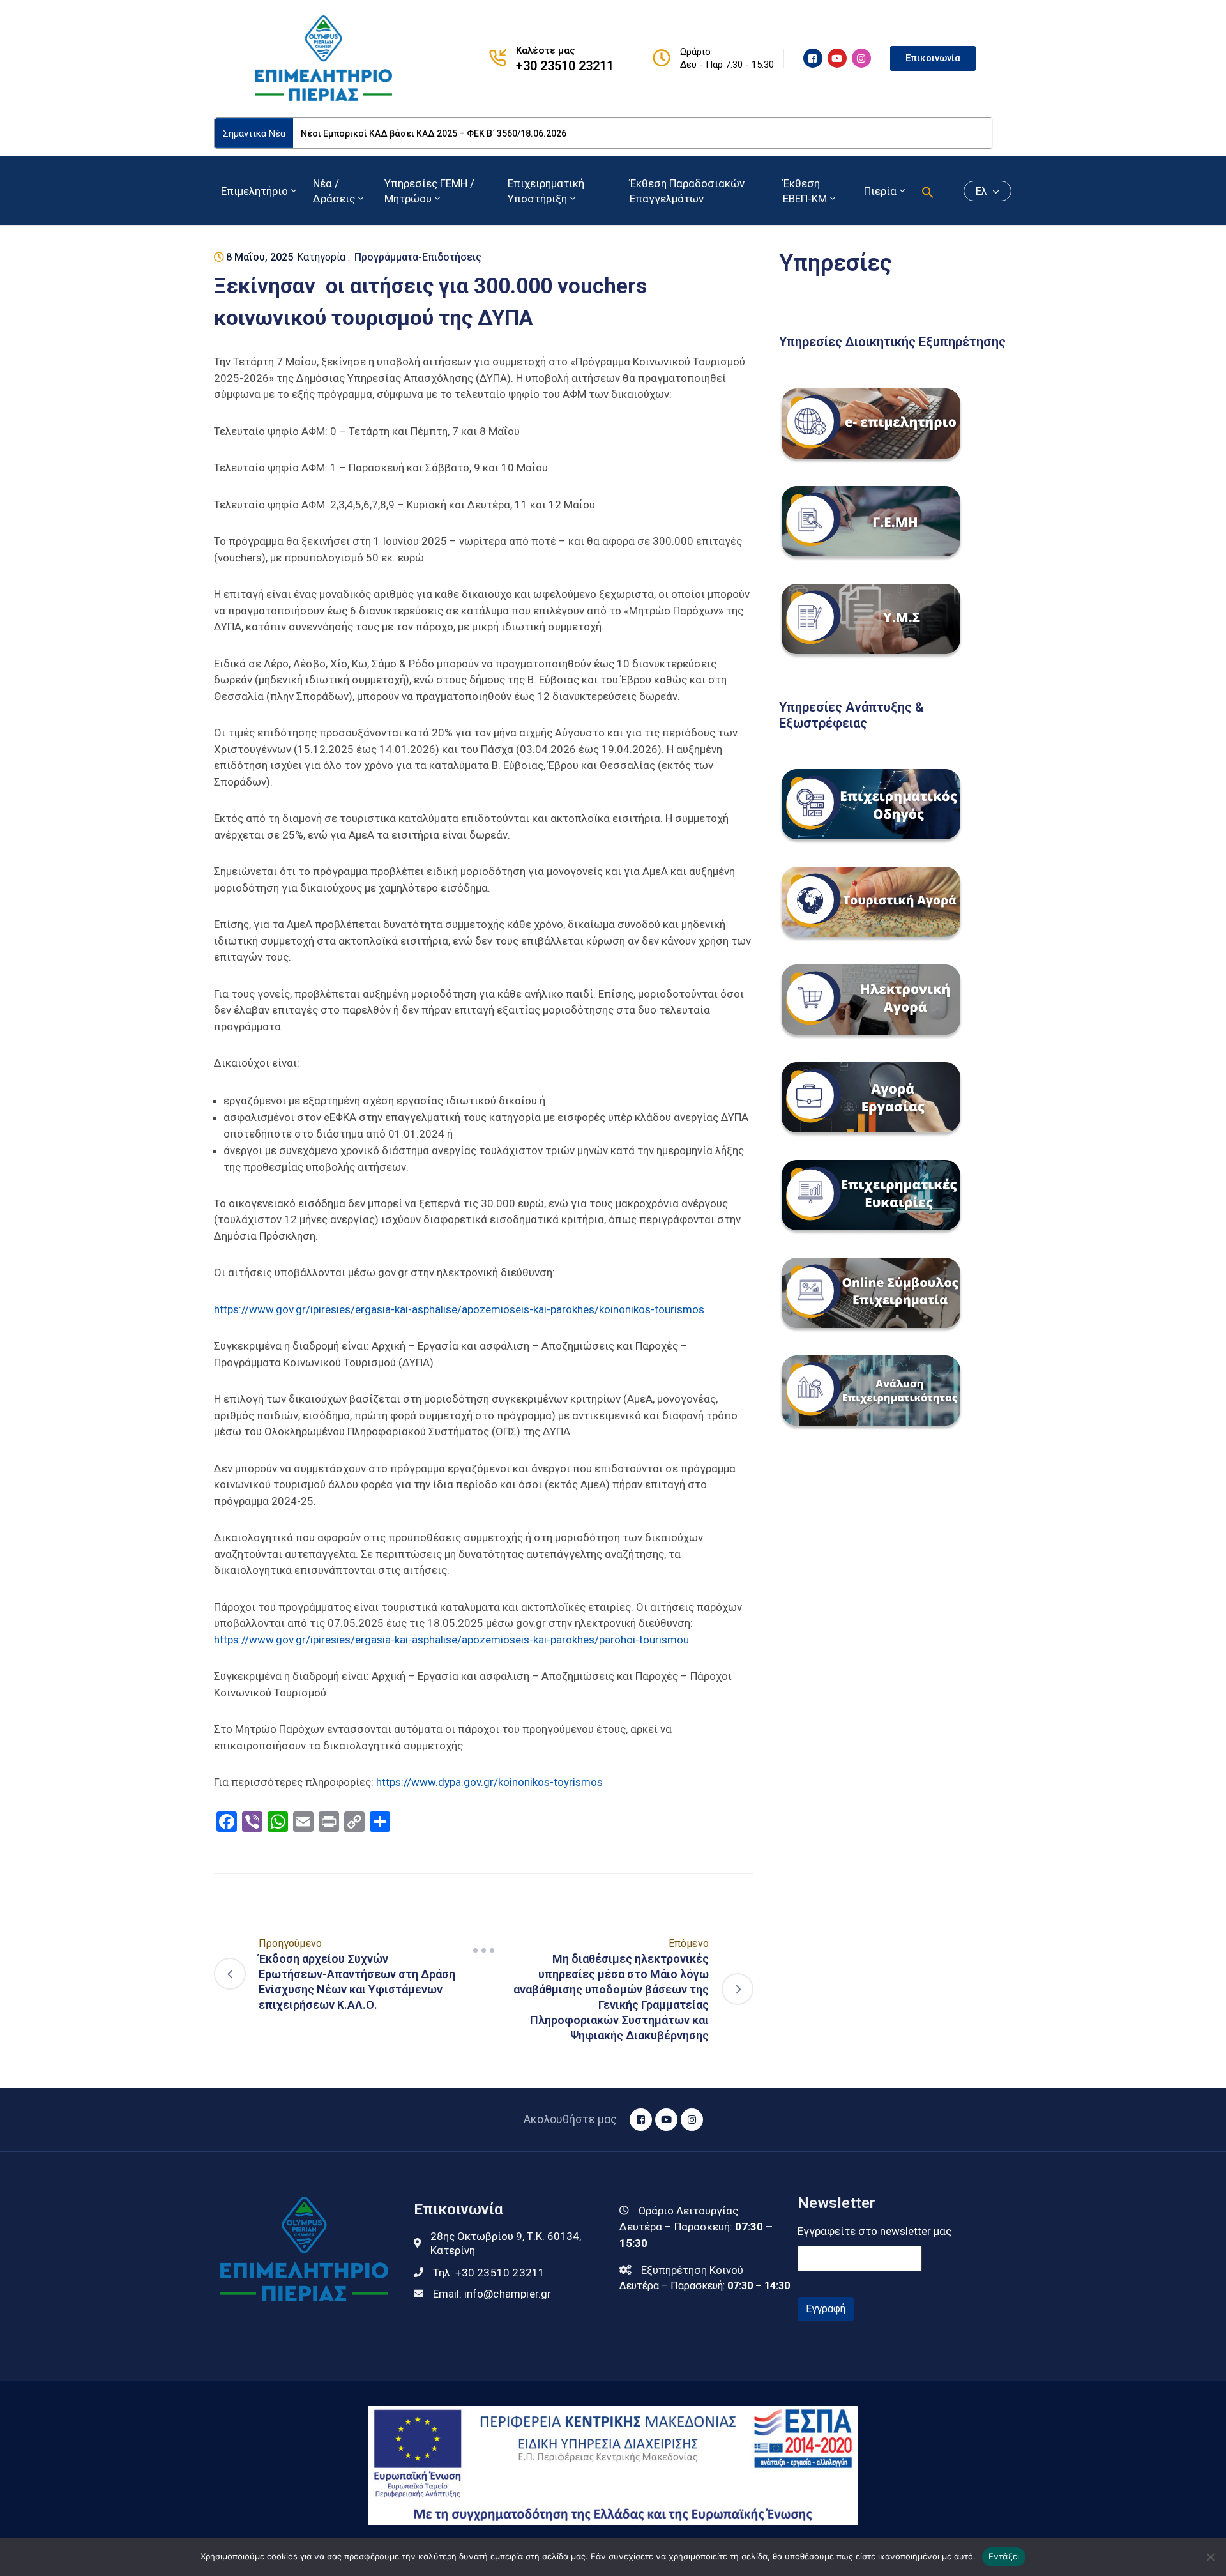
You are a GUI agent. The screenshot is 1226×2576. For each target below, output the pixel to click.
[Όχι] (1210, 2557)
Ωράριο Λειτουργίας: (690, 2211)
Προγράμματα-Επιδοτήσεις (418, 257)
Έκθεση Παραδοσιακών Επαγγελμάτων (687, 191)
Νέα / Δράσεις (334, 191)
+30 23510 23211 (565, 66)
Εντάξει (1004, 2556)
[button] (928, 191)
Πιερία (880, 191)
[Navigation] (484, 1951)
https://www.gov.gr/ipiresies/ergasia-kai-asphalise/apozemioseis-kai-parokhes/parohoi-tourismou (451, 1640)
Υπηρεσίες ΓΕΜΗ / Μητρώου (429, 191)
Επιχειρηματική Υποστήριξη (546, 191)
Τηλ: (489, 2273)
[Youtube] (837, 58)
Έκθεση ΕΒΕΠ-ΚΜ (805, 191)
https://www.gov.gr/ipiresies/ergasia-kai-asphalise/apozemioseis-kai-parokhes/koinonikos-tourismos (459, 1309)
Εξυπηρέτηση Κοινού (692, 2270)
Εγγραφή (826, 2309)
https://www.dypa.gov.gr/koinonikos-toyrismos (489, 1782)
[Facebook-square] (813, 58)
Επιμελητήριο (254, 191)
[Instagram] (861, 58)
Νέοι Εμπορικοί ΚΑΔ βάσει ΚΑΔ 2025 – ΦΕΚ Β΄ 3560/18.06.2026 (434, 133)
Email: (492, 2294)
